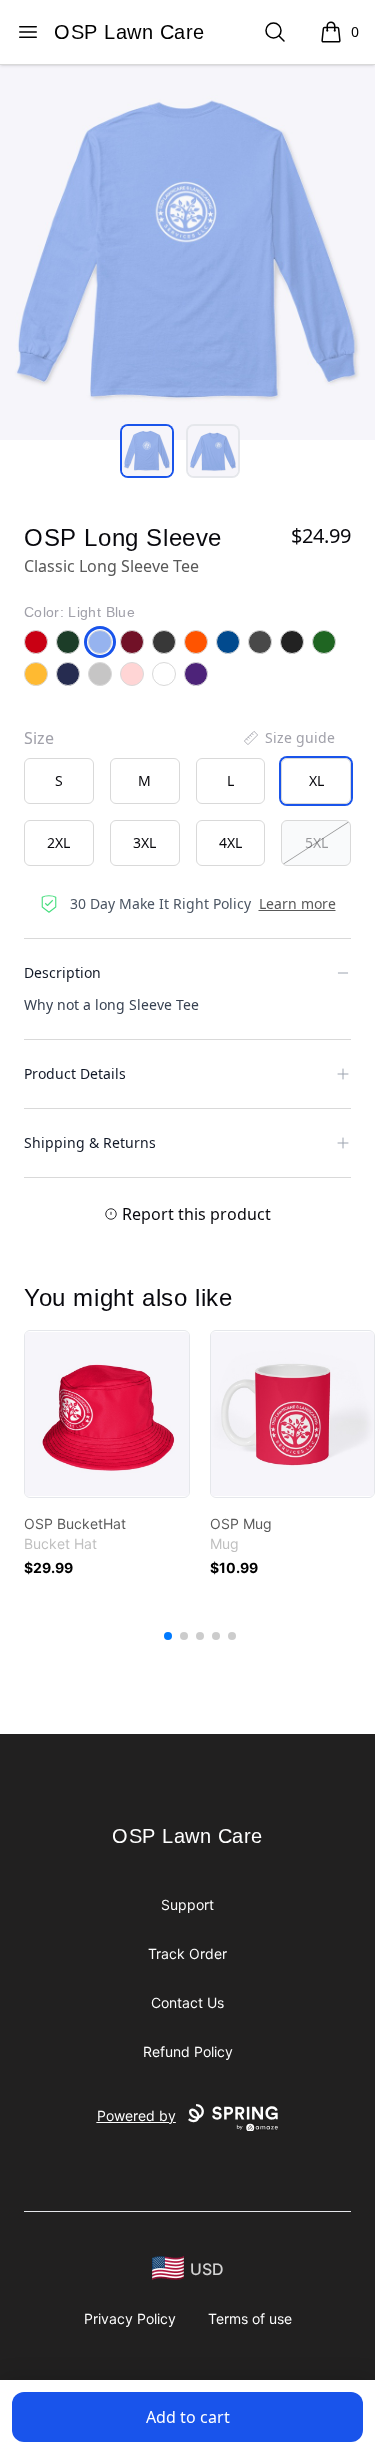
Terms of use (250, 2318)
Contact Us (187, 2002)
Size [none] (39, 738)
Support (187, 1904)
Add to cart (188, 2417)
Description (62, 972)
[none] (288, 738)
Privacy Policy (130, 2318)
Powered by (136, 2115)
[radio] (59, 781)
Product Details (75, 1073)
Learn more (297, 903)
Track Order (187, 1953)
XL (316, 780)
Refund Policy (188, 2051)
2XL (58, 842)
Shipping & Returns (90, 1142)
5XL (316, 842)
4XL (230, 842)
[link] (107, 1414)
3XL (144, 842)
